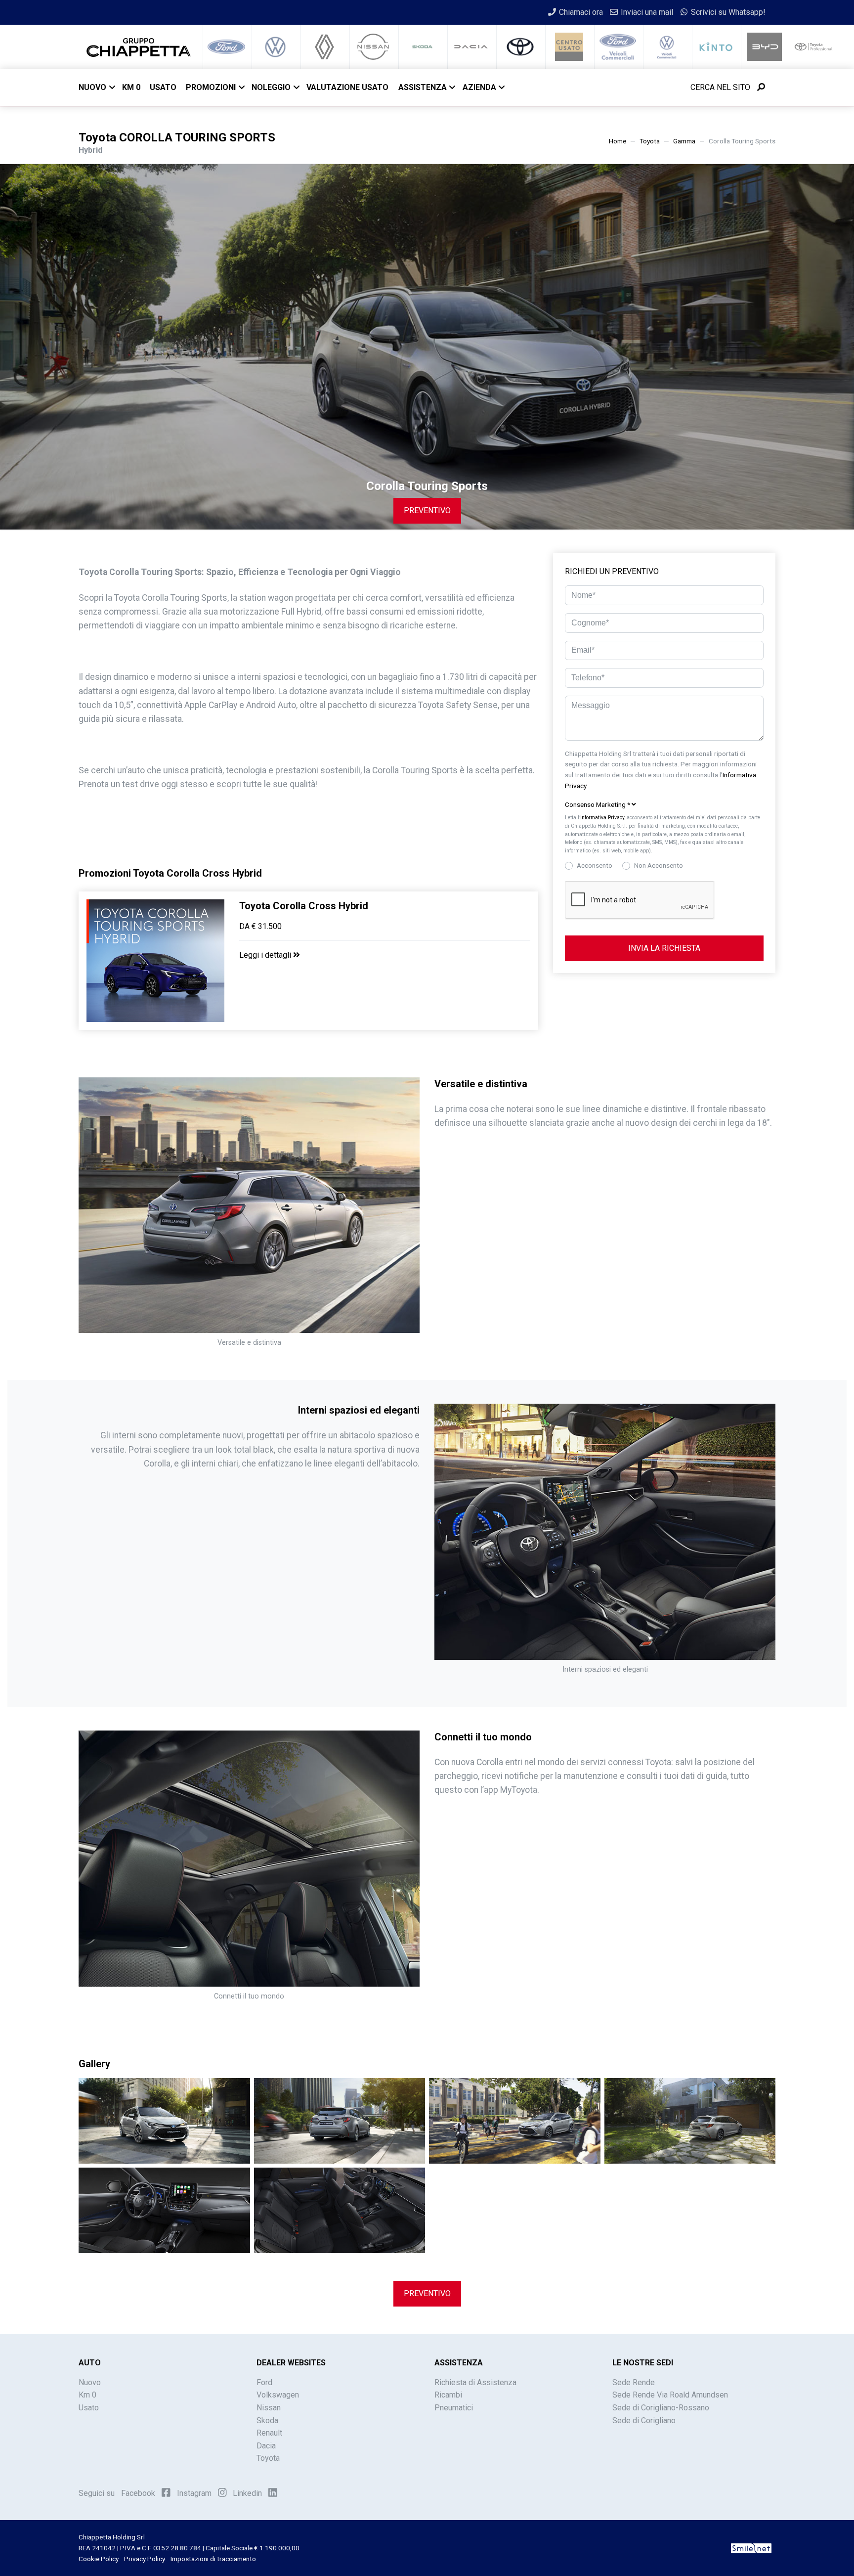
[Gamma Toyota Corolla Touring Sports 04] (690, 2120)
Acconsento (595, 865)
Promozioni (211, 87)
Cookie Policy (99, 2559)
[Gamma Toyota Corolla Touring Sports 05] (164, 2210)
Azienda (479, 87)
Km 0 (87, 2395)
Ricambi (448, 2395)
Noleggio (271, 87)
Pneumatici (454, 2408)
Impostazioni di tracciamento (213, 2559)
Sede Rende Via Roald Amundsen (670, 2395)
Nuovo (92, 87)
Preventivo (427, 511)
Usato (89, 2408)
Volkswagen (278, 2395)
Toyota (650, 141)
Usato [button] (163, 87)
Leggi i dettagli (266, 955)
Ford (264, 2382)
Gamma (684, 141)
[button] (664, 805)
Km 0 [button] (131, 87)
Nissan (269, 2408)
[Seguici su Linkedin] (273, 2492)
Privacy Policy (145, 2559)
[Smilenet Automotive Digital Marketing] (751, 2548)
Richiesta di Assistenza (475, 2382)
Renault (269, 2433)
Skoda (267, 2421)
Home (618, 141)
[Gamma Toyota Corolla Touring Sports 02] (340, 2120)
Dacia (266, 2446)
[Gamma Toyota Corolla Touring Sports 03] (515, 2120)
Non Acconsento (659, 865)
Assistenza (423, 87)
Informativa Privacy (602, 818)
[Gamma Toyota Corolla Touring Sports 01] (164, 2120)
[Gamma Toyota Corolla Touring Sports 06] (340, 2210)
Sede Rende (634, 2382)
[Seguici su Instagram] (222, 2492)
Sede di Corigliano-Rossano (661, 2408)
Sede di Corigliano (644, 2421)
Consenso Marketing (598, 804)
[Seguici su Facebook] (166, 2492)
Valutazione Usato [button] (347, 87)
